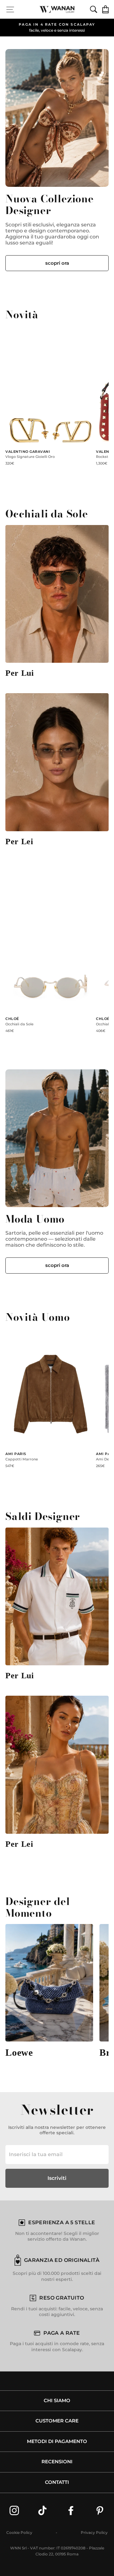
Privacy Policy (94, 2532)
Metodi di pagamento (57, 2441)
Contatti (57, 2482)
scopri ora (57, 263)
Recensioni (57, 2462)
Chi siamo (57, 2401)
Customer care (57, 2421)
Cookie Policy (19, 2532)
